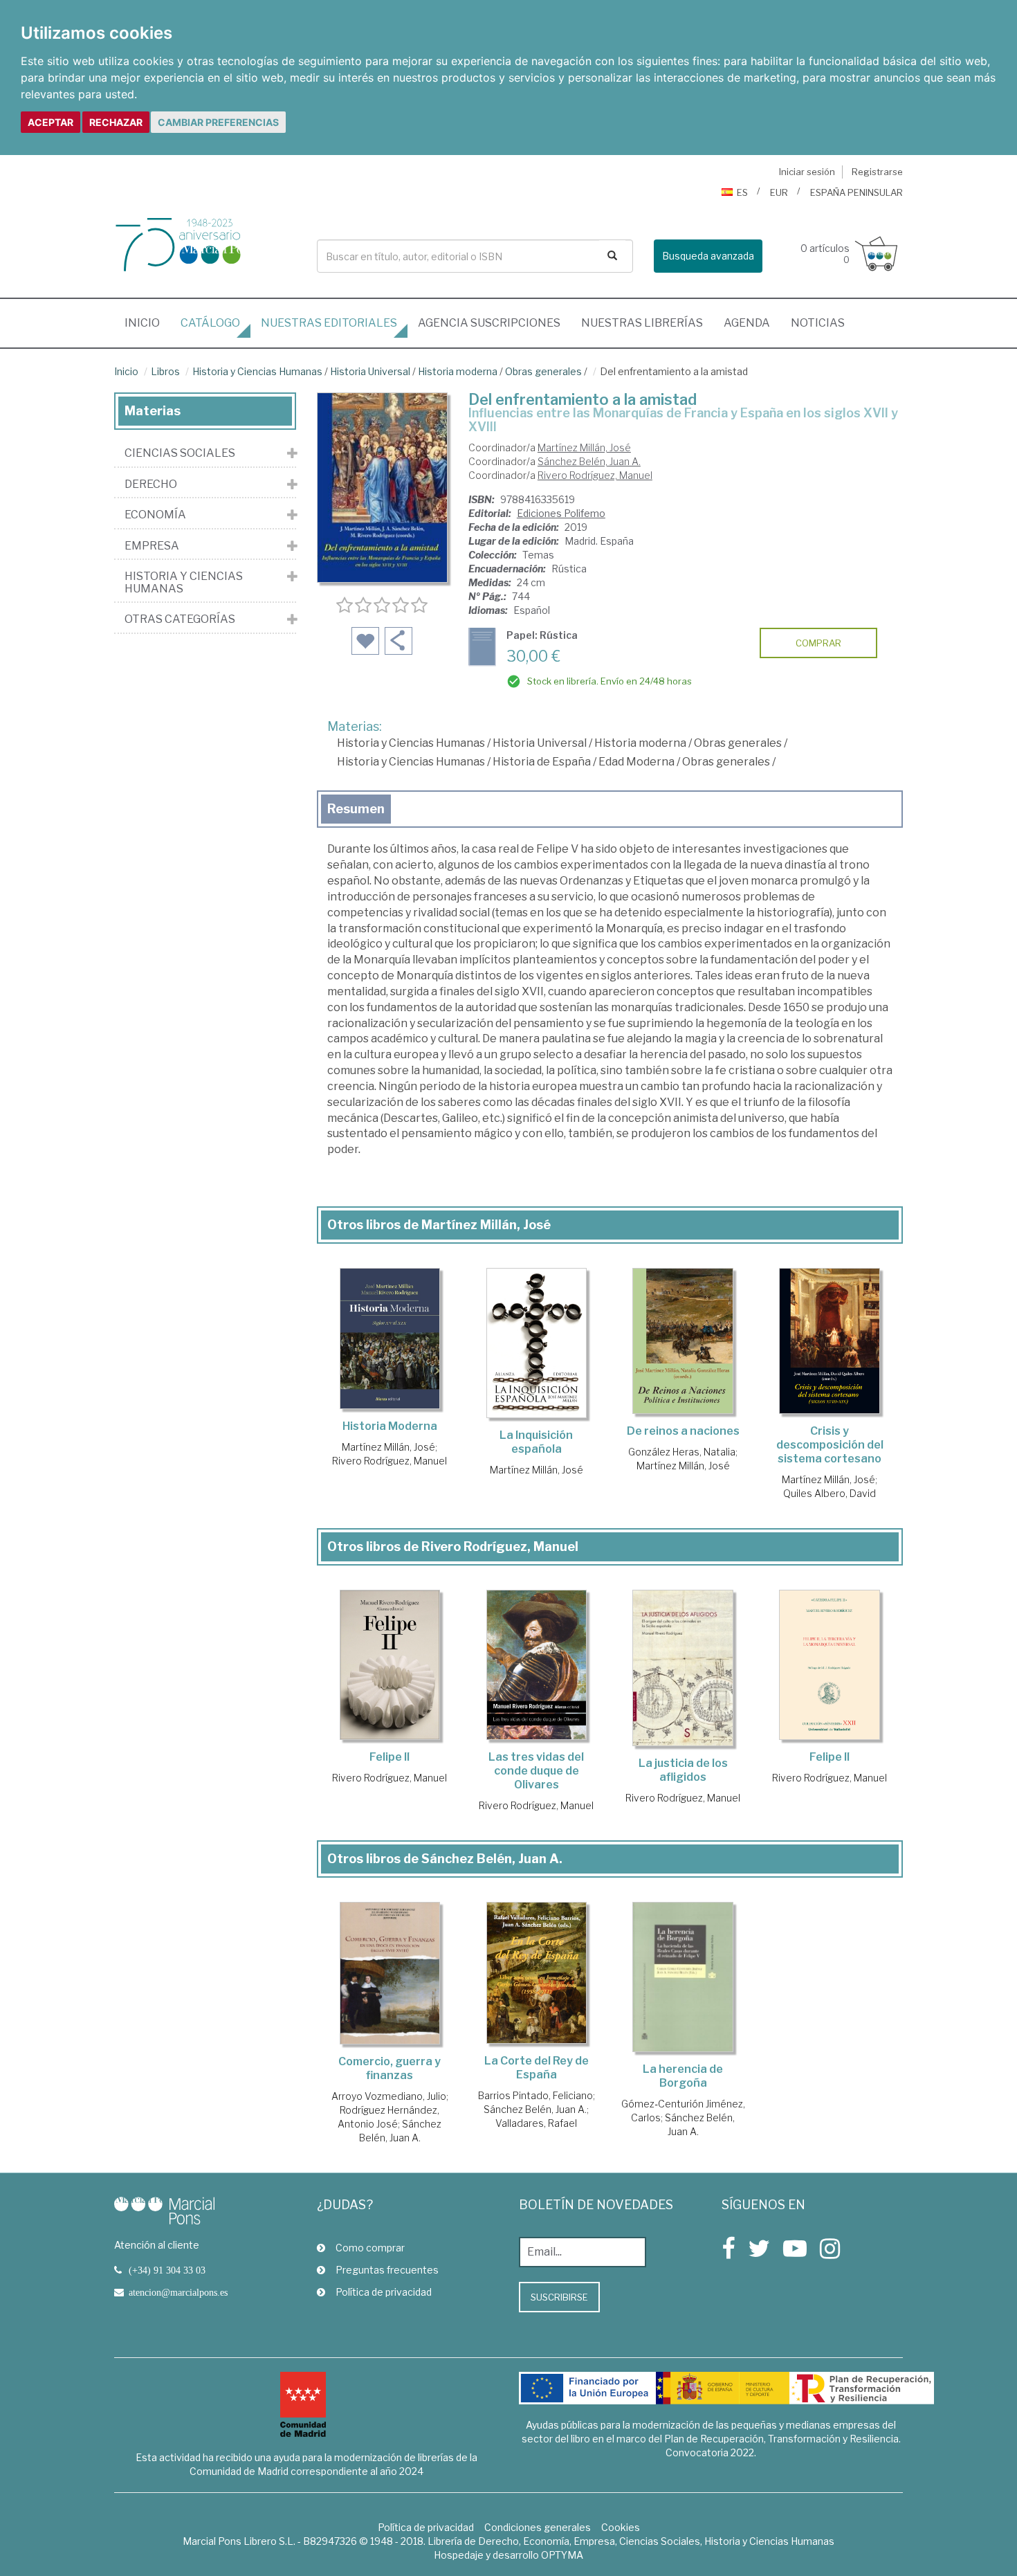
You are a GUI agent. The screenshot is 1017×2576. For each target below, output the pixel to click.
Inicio (147, 323)
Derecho (151, 484)
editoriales (329, 323)
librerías (642, 323)
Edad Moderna (636, 762)
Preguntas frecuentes (387, 2270)
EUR (779, 192)
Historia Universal (370, 371)
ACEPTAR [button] (51, 122)
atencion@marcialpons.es (178, 2292)
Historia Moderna (390, 1426)
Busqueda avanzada (708, 256)
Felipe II (390, 1757)
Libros (165, 371)
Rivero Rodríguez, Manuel (595, 475)
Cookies (621, 2527)
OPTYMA (562, 2555)
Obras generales (543, 371)
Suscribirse (559, 2297)
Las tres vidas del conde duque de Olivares (536, 1771)
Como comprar (370, 2248)
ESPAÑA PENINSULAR (856, 192)
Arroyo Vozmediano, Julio (389, 2096)
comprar (818, 643)
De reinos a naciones (683, 1431)
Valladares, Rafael (536, 2123)
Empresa (152, 546)
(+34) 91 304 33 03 (167, 2270)
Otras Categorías (180, 619)
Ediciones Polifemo (561, 513)
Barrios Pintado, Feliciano (535, 2095)
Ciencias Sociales (180, 453)
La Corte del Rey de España (537, 2068)
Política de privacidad (384, 2292)
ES (742, 192)
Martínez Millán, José (584, 447)
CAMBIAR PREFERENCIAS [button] (218, 122)
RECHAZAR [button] (116, 122)
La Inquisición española (536, 1442)
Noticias (818, 323)
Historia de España (542, 762)
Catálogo (210, 323)
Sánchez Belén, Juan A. (589, 461)
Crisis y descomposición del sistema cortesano (830, 1445)
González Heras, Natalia (682, 1452)
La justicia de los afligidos (683, 1770)
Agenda (747, 323)
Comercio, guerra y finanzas (390, 2068)
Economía (155, 515)
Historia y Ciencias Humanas (257, 371)
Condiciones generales (538, 2527)
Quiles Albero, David (830, 1493)
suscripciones (489, 323)
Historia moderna (458, 371)
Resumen (356, 809)
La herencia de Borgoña (683, 2076)
